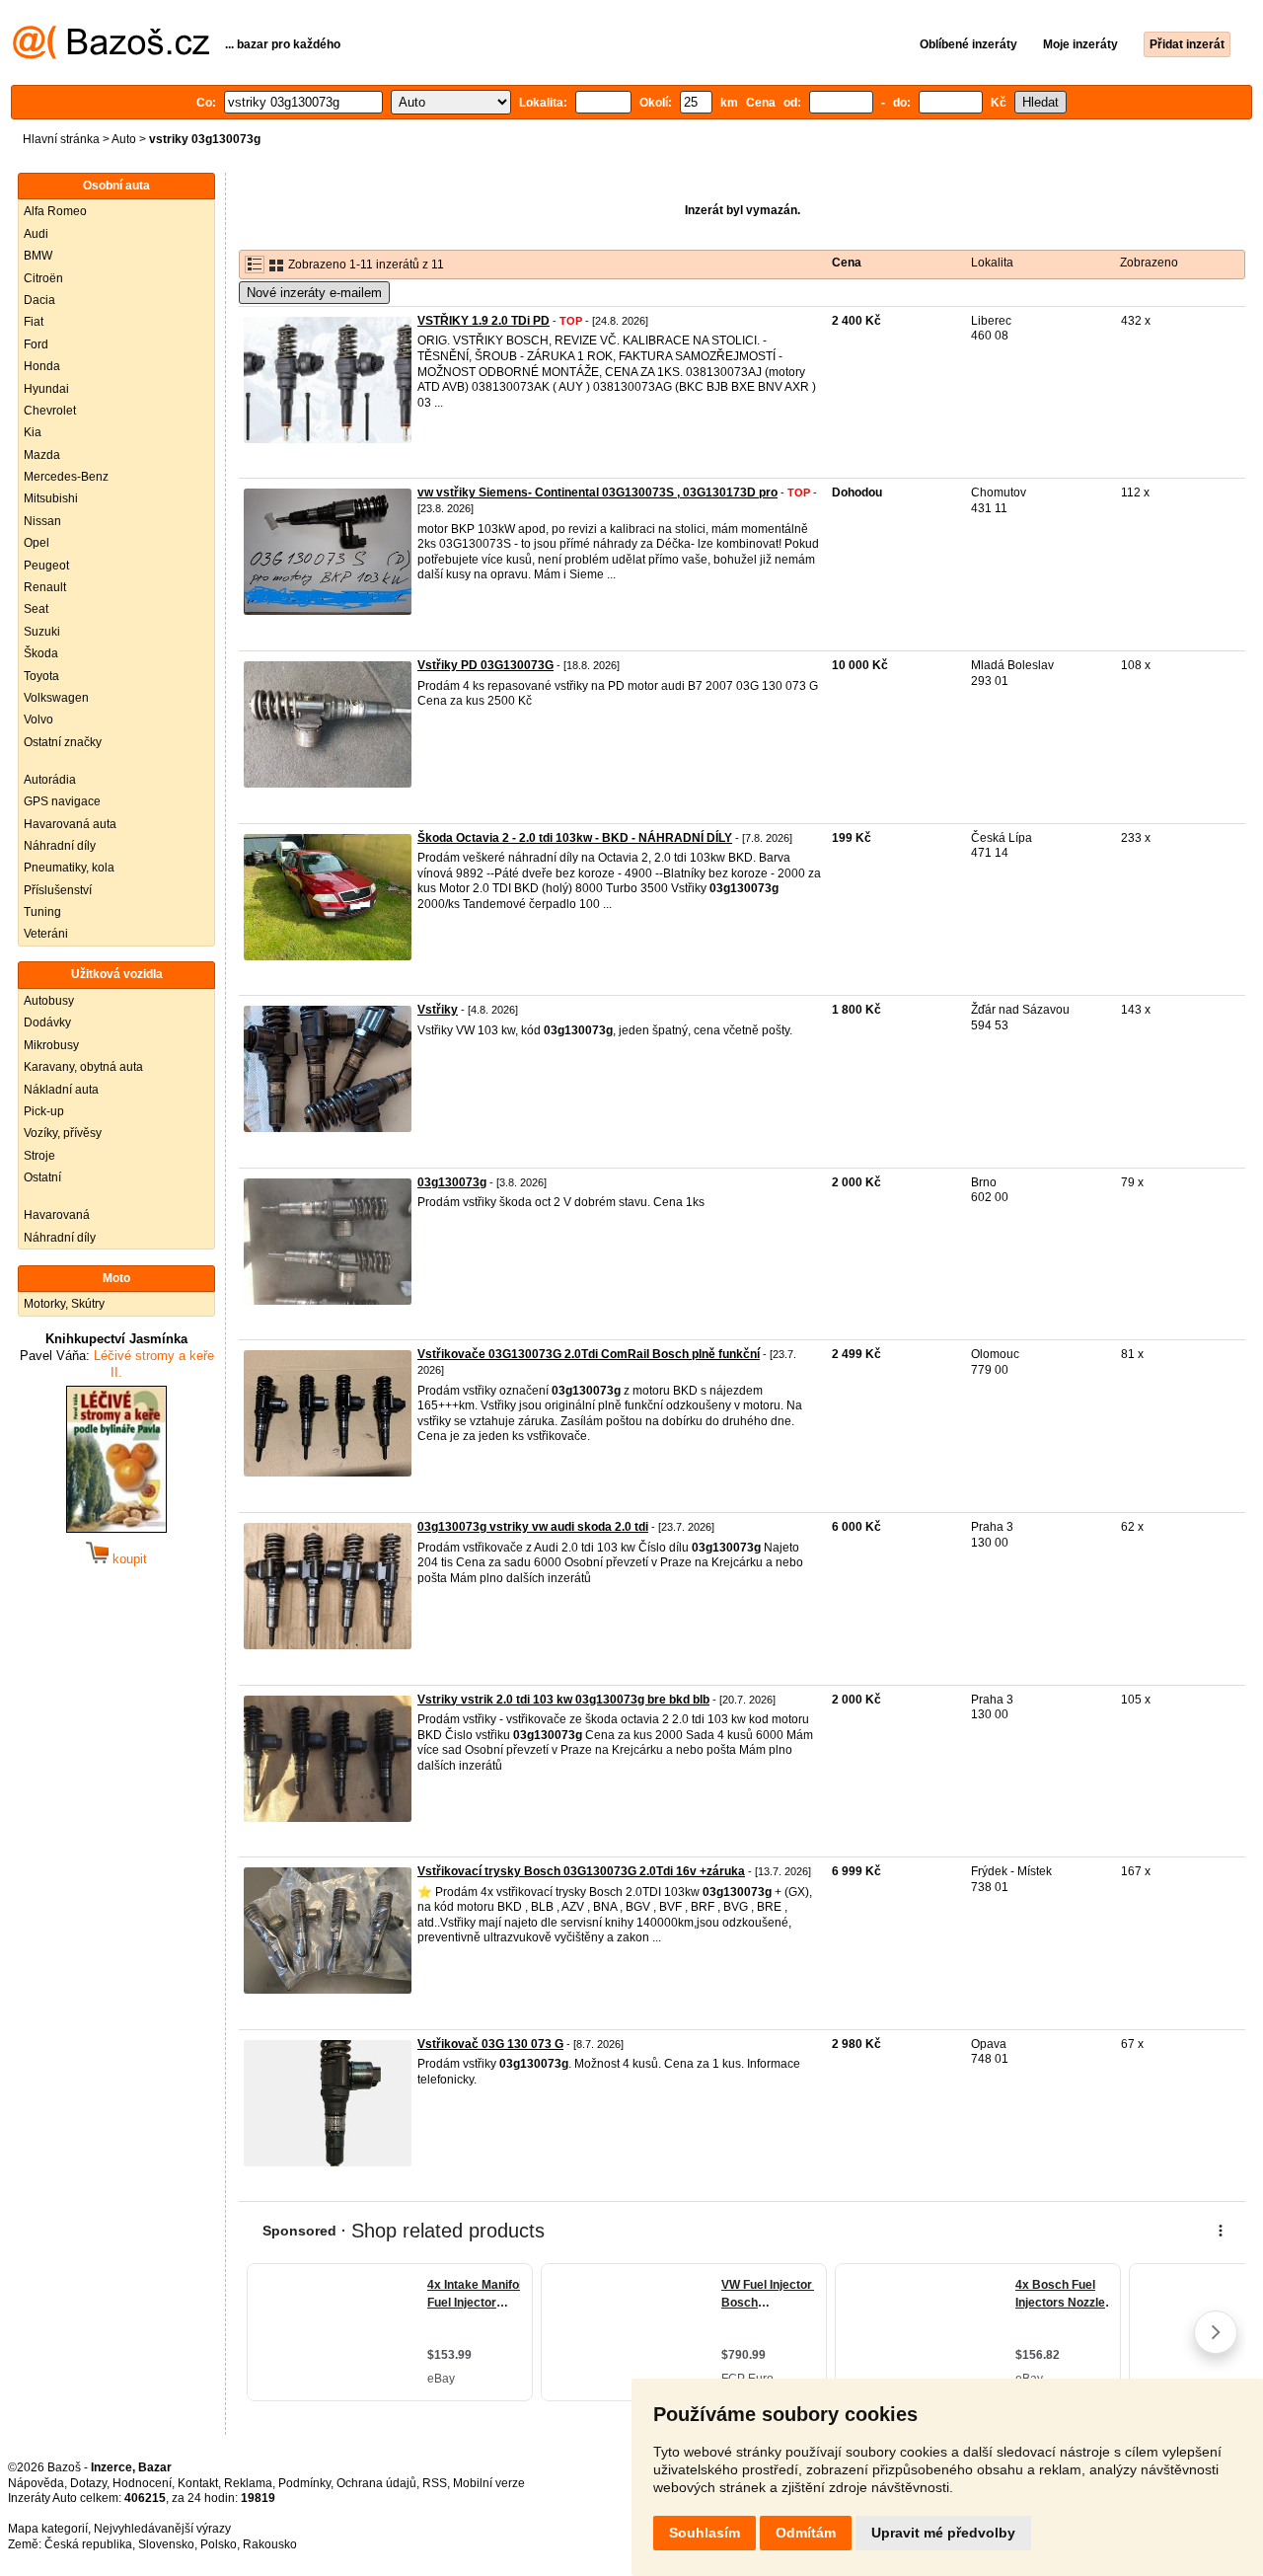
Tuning (42, 912)
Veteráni (46, 934)
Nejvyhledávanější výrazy (162, 2529)
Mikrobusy (51, 1045)
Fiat (34, 322)
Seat (36, 609)
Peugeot (46, 566)
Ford (36, 344)
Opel (37, 543)
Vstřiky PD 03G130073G (485, 665)
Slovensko (166, 2544)
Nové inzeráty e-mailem (314, 293)
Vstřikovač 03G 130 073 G (490, 2044)
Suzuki (42, 632)
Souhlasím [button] (705, 2533)
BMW (38, 256)
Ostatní (42, 1177)
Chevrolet (50, 411)
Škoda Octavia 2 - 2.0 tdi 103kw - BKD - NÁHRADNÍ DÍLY (575, 838)
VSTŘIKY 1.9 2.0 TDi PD (483, 321)
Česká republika (88, 2544)
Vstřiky (438, 1010)
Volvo (38, 720)
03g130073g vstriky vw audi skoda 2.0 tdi (533, 1527)
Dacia (39, 300)
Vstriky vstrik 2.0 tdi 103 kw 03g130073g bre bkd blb (563, 1700)
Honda (42, 366)
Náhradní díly (60, 846)
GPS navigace (62, 801)
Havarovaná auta (70, 824)
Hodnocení (142, 2483)
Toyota (41, 676)
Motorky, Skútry (64, 1304)
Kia (33, 432)
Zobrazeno (1149, 263)
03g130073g (452, 1182)
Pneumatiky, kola (69, 868)
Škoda (41, 653)
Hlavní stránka (61, 139)
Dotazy (88, 2483)
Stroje (39, 1156)
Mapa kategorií (48, 2529)
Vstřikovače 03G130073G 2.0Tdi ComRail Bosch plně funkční (589, 1354)
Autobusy (49, 1001)
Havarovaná (57, 1215)
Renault (45, 587)
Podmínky (304, 2483)
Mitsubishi (51, 498)
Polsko (219, 2544)
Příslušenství (58, 890)
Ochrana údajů (376, 2483)
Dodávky (47, 1023)
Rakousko (270, 2544)
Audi (36, 234)
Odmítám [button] (806, 2533)
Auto (124, 139)
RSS (435, 2483)
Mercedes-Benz (66, 477)
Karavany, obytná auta (83, 1067)
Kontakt (198, 2483)
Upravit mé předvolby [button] (943, 2533)
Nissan (42, 521)
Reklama (248, 2483)
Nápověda (36, 2483)
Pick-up (44, 1111)
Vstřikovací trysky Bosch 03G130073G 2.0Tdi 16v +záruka (581, 1871)
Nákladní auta (61, 1090)
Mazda (42, 455)
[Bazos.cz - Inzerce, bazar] (111, 55)
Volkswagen (56, 698)
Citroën (43, 278)
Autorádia (50, 780)
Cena (847, 263)
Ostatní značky (63, 742)
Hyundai (46, 389)
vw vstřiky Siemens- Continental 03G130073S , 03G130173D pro (597, 492)
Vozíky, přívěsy (63, 1133)
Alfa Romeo (55, 211)
